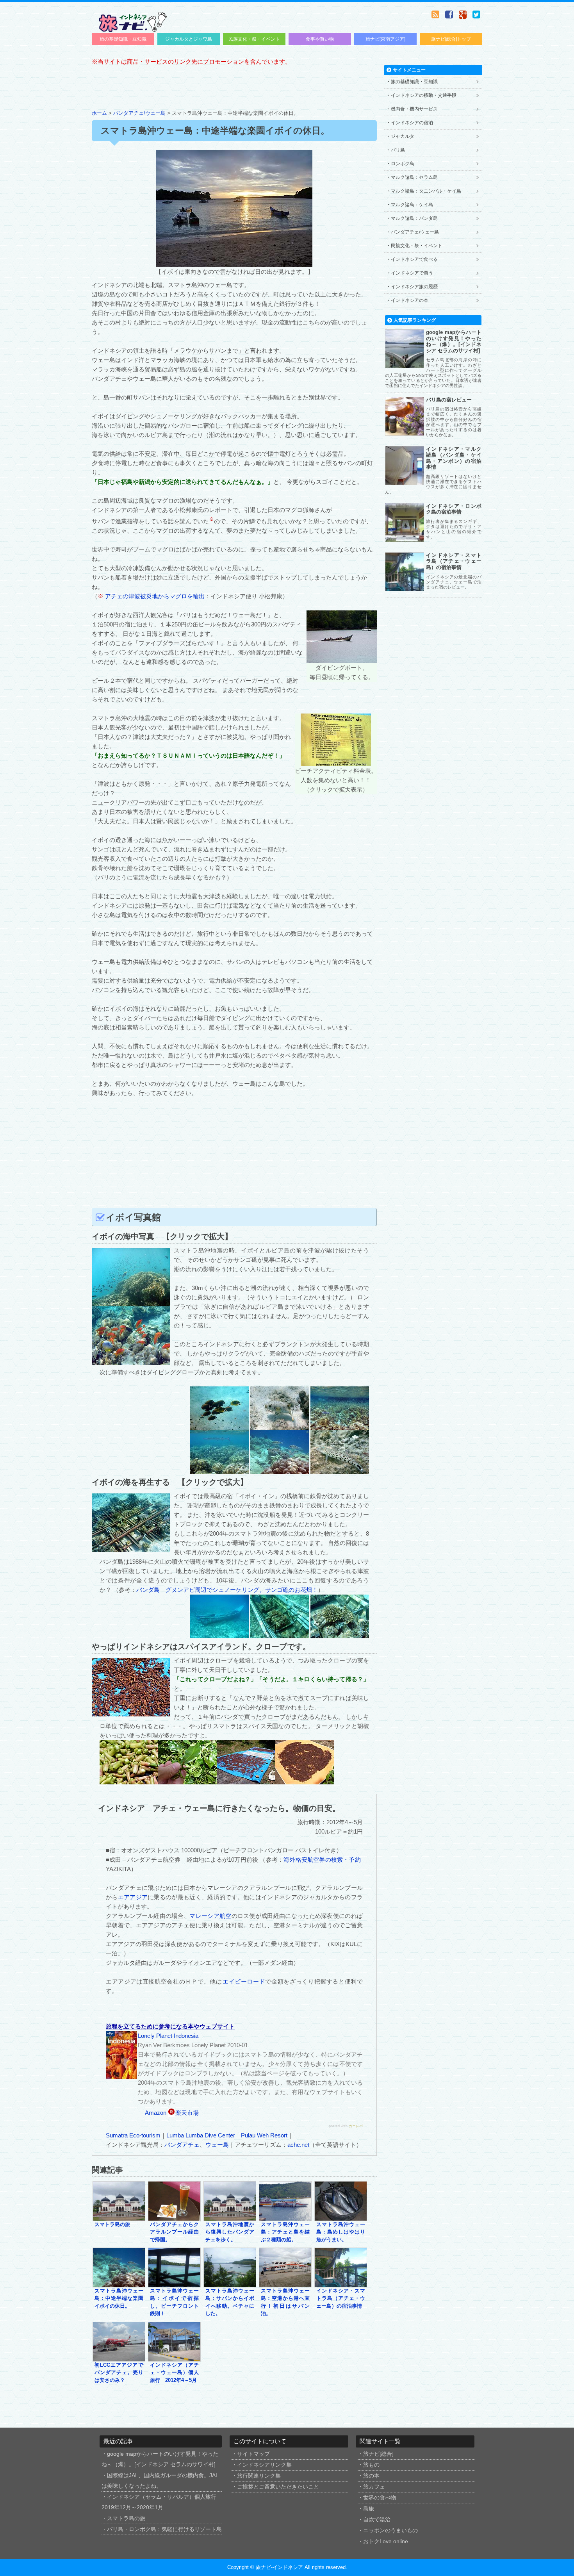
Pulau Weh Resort (264, 2135)
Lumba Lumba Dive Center (201, 2135)
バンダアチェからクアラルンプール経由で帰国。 (174, 2232)
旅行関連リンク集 (259, 2476)
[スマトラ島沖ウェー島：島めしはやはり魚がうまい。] (341, 2217)
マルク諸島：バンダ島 (414, 218)
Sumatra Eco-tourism (133, 2135)
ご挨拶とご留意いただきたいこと (278, 2487)
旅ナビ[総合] (378, 2454)
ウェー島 (217, 2145)
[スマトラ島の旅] (119, 2217)
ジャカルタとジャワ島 (189, 39)
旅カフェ (374, 2487)
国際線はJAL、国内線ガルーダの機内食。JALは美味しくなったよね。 (160, 2481)
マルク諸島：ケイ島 (412, 205)
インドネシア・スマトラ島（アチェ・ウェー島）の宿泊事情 (341, 2299)
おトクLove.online (386, 2541)
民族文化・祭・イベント (254, 39)
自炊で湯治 (377, 2520)
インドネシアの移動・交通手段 (424, 95)
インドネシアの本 (410, 300)
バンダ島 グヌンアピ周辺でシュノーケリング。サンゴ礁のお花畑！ (227, 1590)
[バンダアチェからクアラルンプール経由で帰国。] (174, 2217)
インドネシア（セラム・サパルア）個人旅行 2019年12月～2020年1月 (159, 2502)
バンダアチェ (182, 2145)
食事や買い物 (320, 39)
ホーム (99, 113)
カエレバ (356, 2126)
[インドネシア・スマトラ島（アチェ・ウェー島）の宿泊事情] (341, 2283)
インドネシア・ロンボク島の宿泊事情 (454, 509)
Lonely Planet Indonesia (168, 2036)
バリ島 (398, 150)
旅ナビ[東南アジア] (385, 39)
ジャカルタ (403, 136)
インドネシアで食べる (414, 259)
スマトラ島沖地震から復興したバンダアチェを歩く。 (230, 2232)
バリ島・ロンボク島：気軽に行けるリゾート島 (164, 2529)
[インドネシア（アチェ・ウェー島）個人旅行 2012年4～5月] (174, 2357)
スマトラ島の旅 (112, 2225)
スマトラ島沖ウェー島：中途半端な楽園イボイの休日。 (119, 2299)
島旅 (369, 2509)
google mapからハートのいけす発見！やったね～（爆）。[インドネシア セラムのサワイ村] (454, 341)
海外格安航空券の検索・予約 (323, 1860)
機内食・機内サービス (414, 109)
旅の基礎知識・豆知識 (123, 39)
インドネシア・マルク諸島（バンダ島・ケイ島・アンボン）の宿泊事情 (454, 458)
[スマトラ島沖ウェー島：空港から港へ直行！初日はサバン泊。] (285, 2283)
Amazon (156, 2113)
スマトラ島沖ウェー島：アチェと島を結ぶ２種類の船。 (285, 2232)
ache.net (298, 2145)
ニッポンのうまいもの (390, 2531)
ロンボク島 (403, 164)
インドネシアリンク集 (264, 2465)
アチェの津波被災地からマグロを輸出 (155, 596)
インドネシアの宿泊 (412, 123)
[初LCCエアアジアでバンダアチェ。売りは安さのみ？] (119, 2357)
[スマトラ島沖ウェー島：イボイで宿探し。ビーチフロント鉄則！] (174, 2283)
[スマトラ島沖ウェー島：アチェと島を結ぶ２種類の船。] (285, 2217)
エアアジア (133, 1897)
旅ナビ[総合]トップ (451, 39)
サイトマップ (253, 2454)
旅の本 (371, 2476)
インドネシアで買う (412, 273)
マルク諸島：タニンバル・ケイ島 (426, 191)
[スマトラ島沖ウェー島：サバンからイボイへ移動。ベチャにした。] (230, 2283)
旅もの (371, 2465)
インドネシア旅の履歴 (414, 287)
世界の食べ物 (380, 2498)
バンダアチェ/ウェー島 (139, 113)
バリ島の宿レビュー (449, 400)
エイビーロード (244, 1981)
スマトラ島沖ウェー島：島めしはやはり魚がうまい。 (341, 2232)
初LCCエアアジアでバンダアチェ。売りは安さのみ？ (119, 2373)
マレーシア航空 (210, 1916)
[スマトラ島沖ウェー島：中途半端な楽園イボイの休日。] (119, 2283)
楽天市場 (187, 2113)
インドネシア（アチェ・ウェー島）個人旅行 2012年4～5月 (174, 2373)
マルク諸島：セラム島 (414, 177)
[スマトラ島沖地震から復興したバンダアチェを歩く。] (230, 2217)
